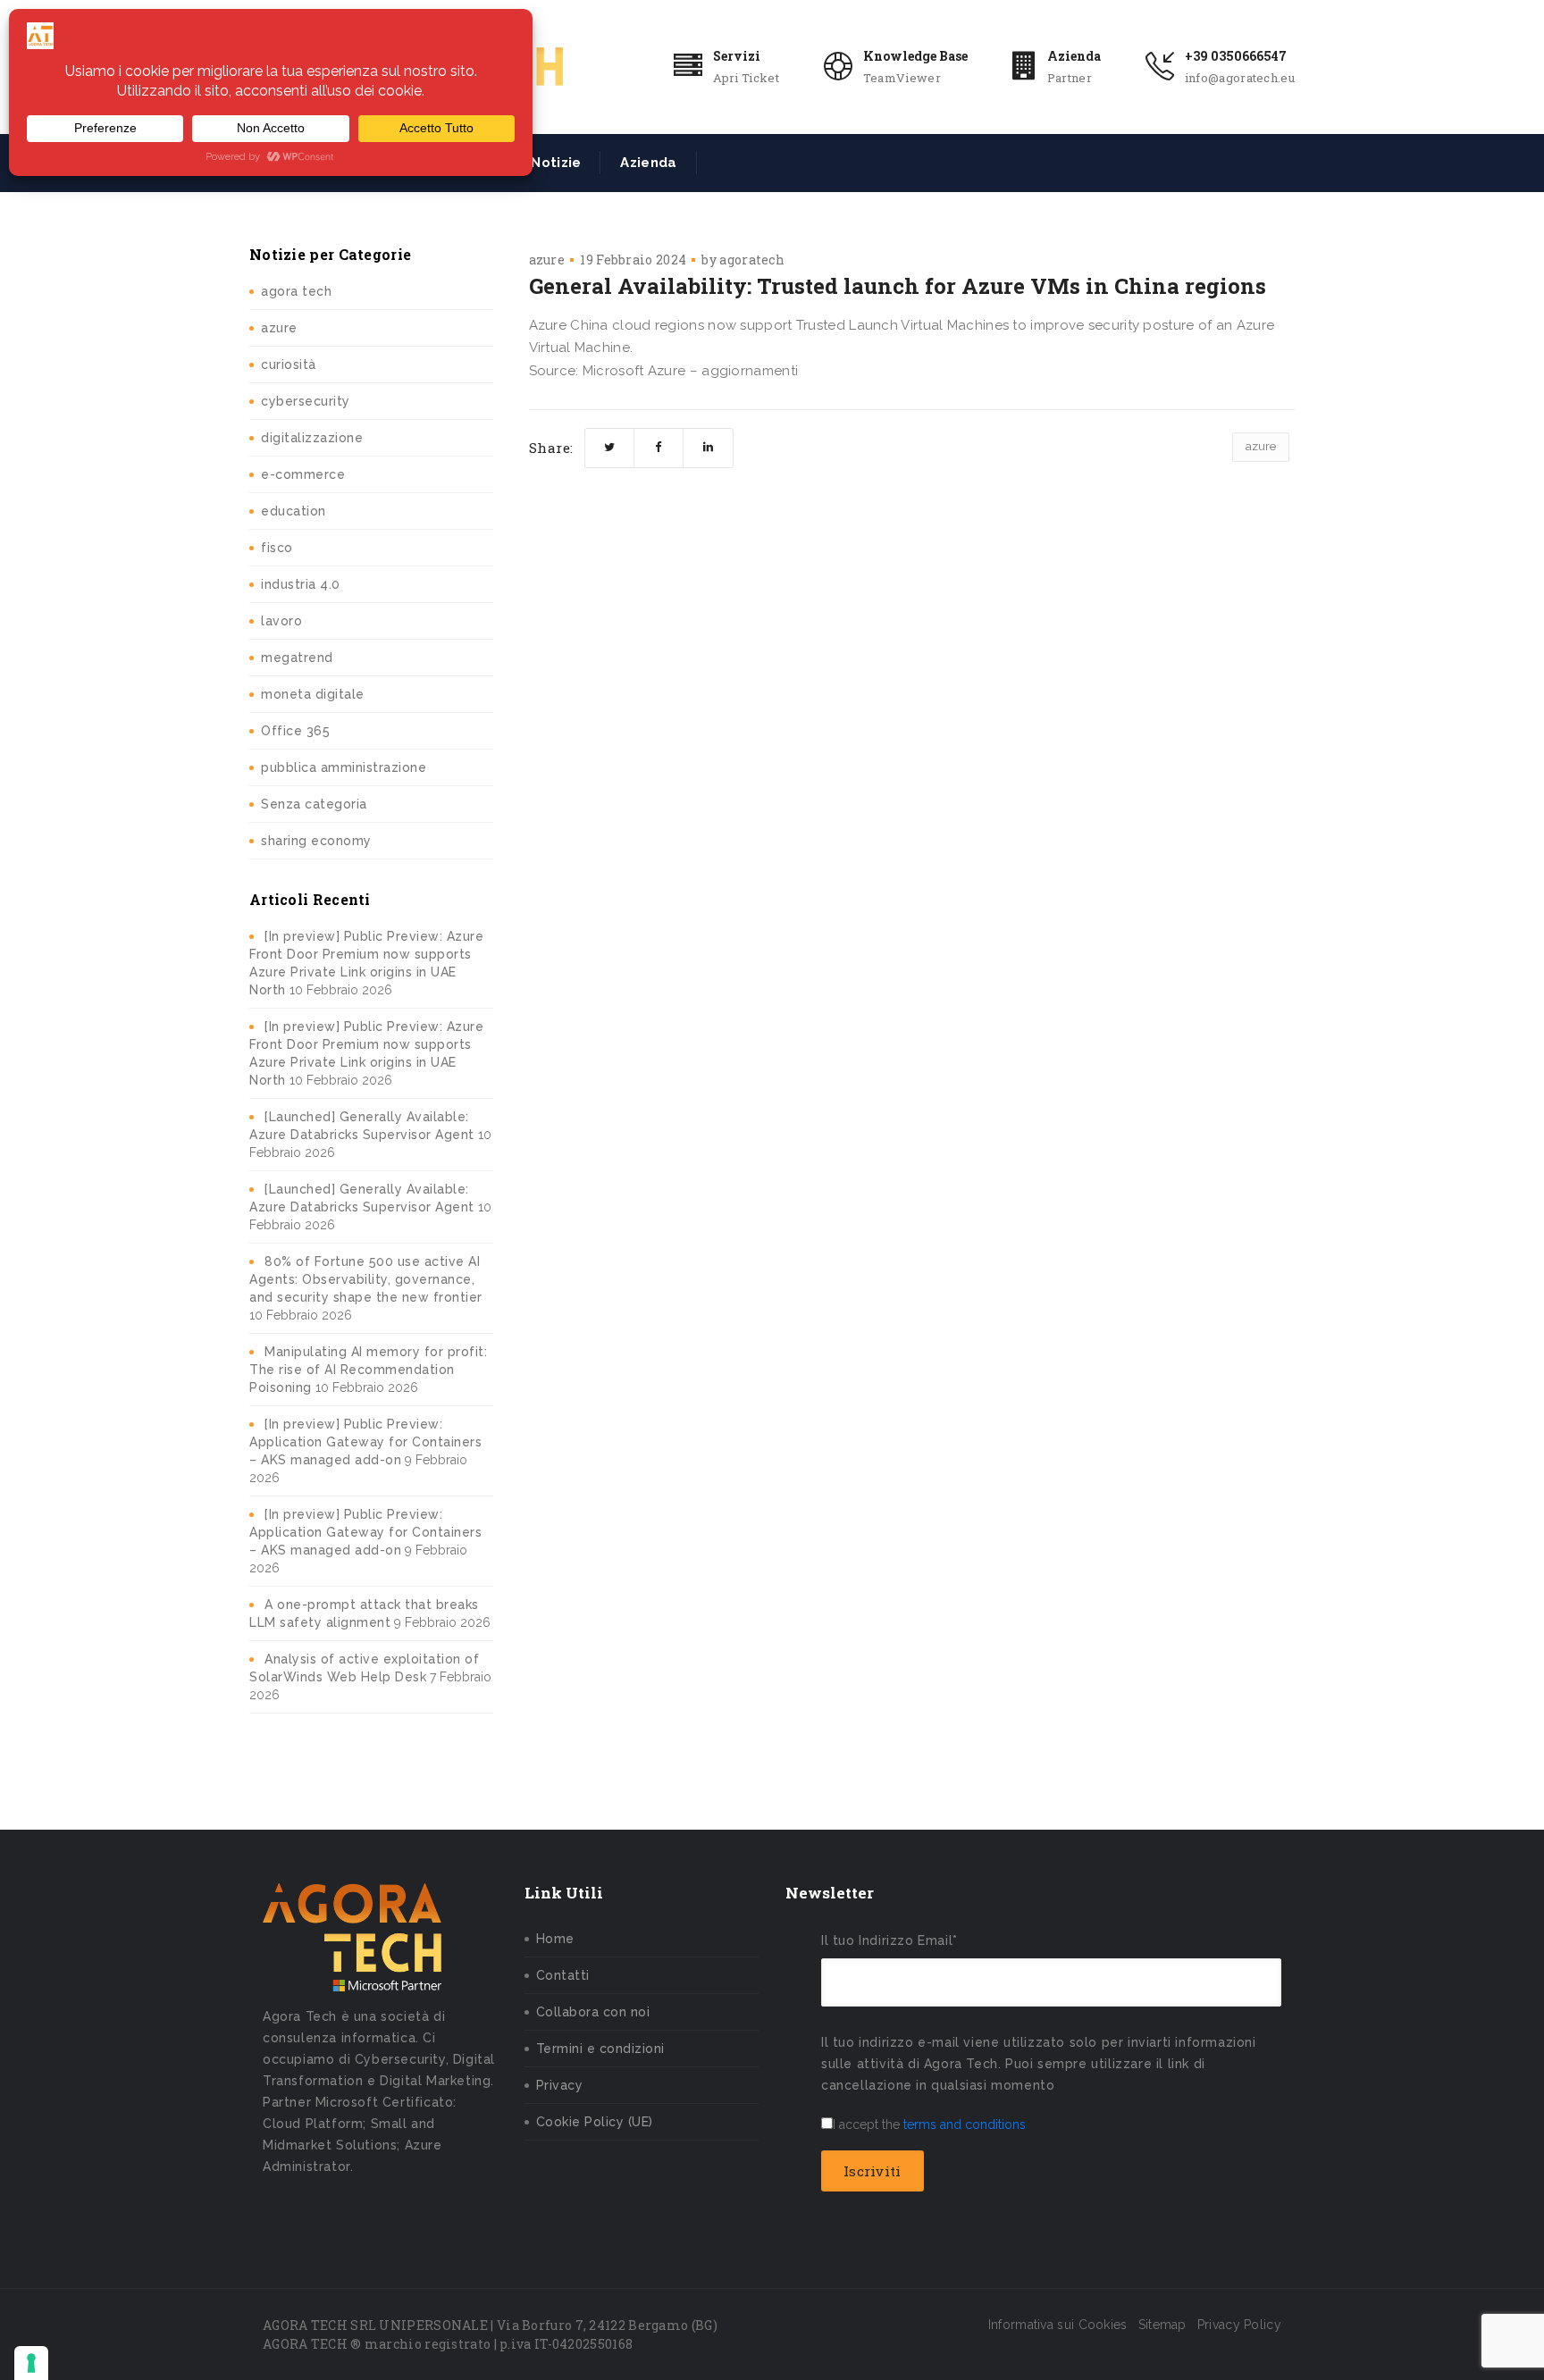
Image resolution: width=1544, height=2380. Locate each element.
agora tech (296, 291)
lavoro (281, 621)
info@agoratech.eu (1240, 78)
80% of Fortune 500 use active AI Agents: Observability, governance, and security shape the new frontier (366, 1279)
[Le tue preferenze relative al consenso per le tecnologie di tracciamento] (31, 2363)
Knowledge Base (915, 56)
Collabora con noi (593, 2012)
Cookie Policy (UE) (595, 2122)
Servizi (737, 56)
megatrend (297, 658)
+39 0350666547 (1236, 56)
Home (555, 1939)
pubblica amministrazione (344, 767)
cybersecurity (306, 401)
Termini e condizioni (600, 2049)
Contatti (563, 1975)
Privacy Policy (1239, 2325)
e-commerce (303, 474)
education (294, 511)
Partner (1070, 78)
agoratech (752, 260)
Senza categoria (314, 804)
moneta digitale (313, 694)
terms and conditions (965, 2124)
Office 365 (295, 731)
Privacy (560, 2085)
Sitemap (1162, 2325)
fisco (277, 548)
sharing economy (316, 841)
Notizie (556, 163)
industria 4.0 (301, 584)
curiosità (289, 365)
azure (279, 328)
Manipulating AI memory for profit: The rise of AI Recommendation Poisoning (368, 1370)
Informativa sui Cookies (1058, 2325)
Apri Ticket (746, 78)
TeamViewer (902, 78)
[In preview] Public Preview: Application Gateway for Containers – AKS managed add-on (365, 1442)
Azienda (1074, 56)
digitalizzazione (312, 438)
